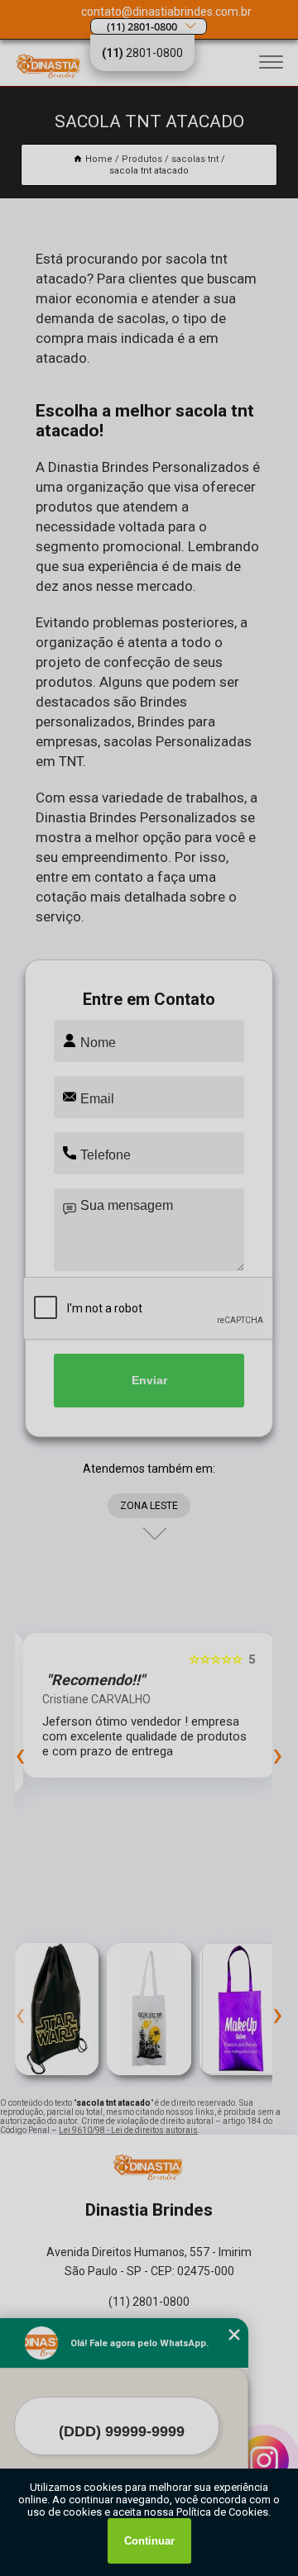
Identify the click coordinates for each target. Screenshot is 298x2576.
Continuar (149, 2541)
